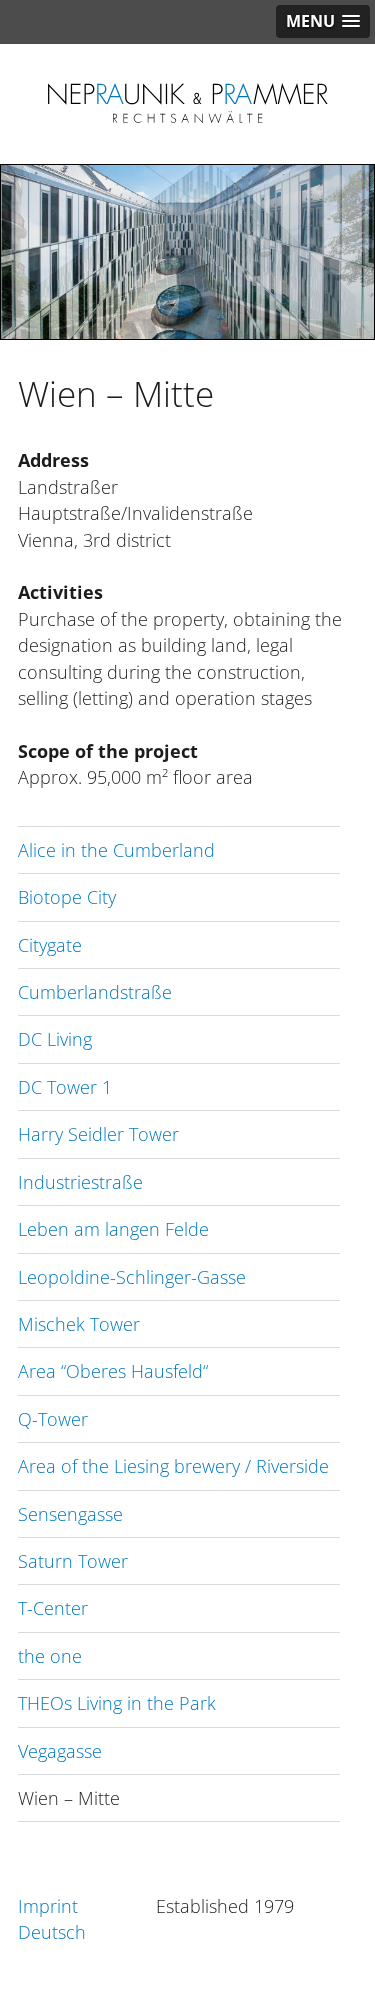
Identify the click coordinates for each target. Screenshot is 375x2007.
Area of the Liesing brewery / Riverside (173, 1466)
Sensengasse (70, 1514)
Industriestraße (80, 1182)
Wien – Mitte (69, 1798)
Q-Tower (53, 1419)
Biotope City (67, 897)
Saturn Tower (73, 1561)
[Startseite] (188, 124)
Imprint (48, 1906)
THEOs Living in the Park (117, 1703)
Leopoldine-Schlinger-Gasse (132, 1277)
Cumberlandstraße (95, 992)
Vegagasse (60, 1751)
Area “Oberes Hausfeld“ (113, 1371)
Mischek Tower (79, 1324)
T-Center (53, 1608)
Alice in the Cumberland (116, 850)
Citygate (50, 945)
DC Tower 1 (65, 1087)
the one (50, 1656)
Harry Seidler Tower (98, 1134)
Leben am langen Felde (113, 1229)
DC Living (55, 1039)
